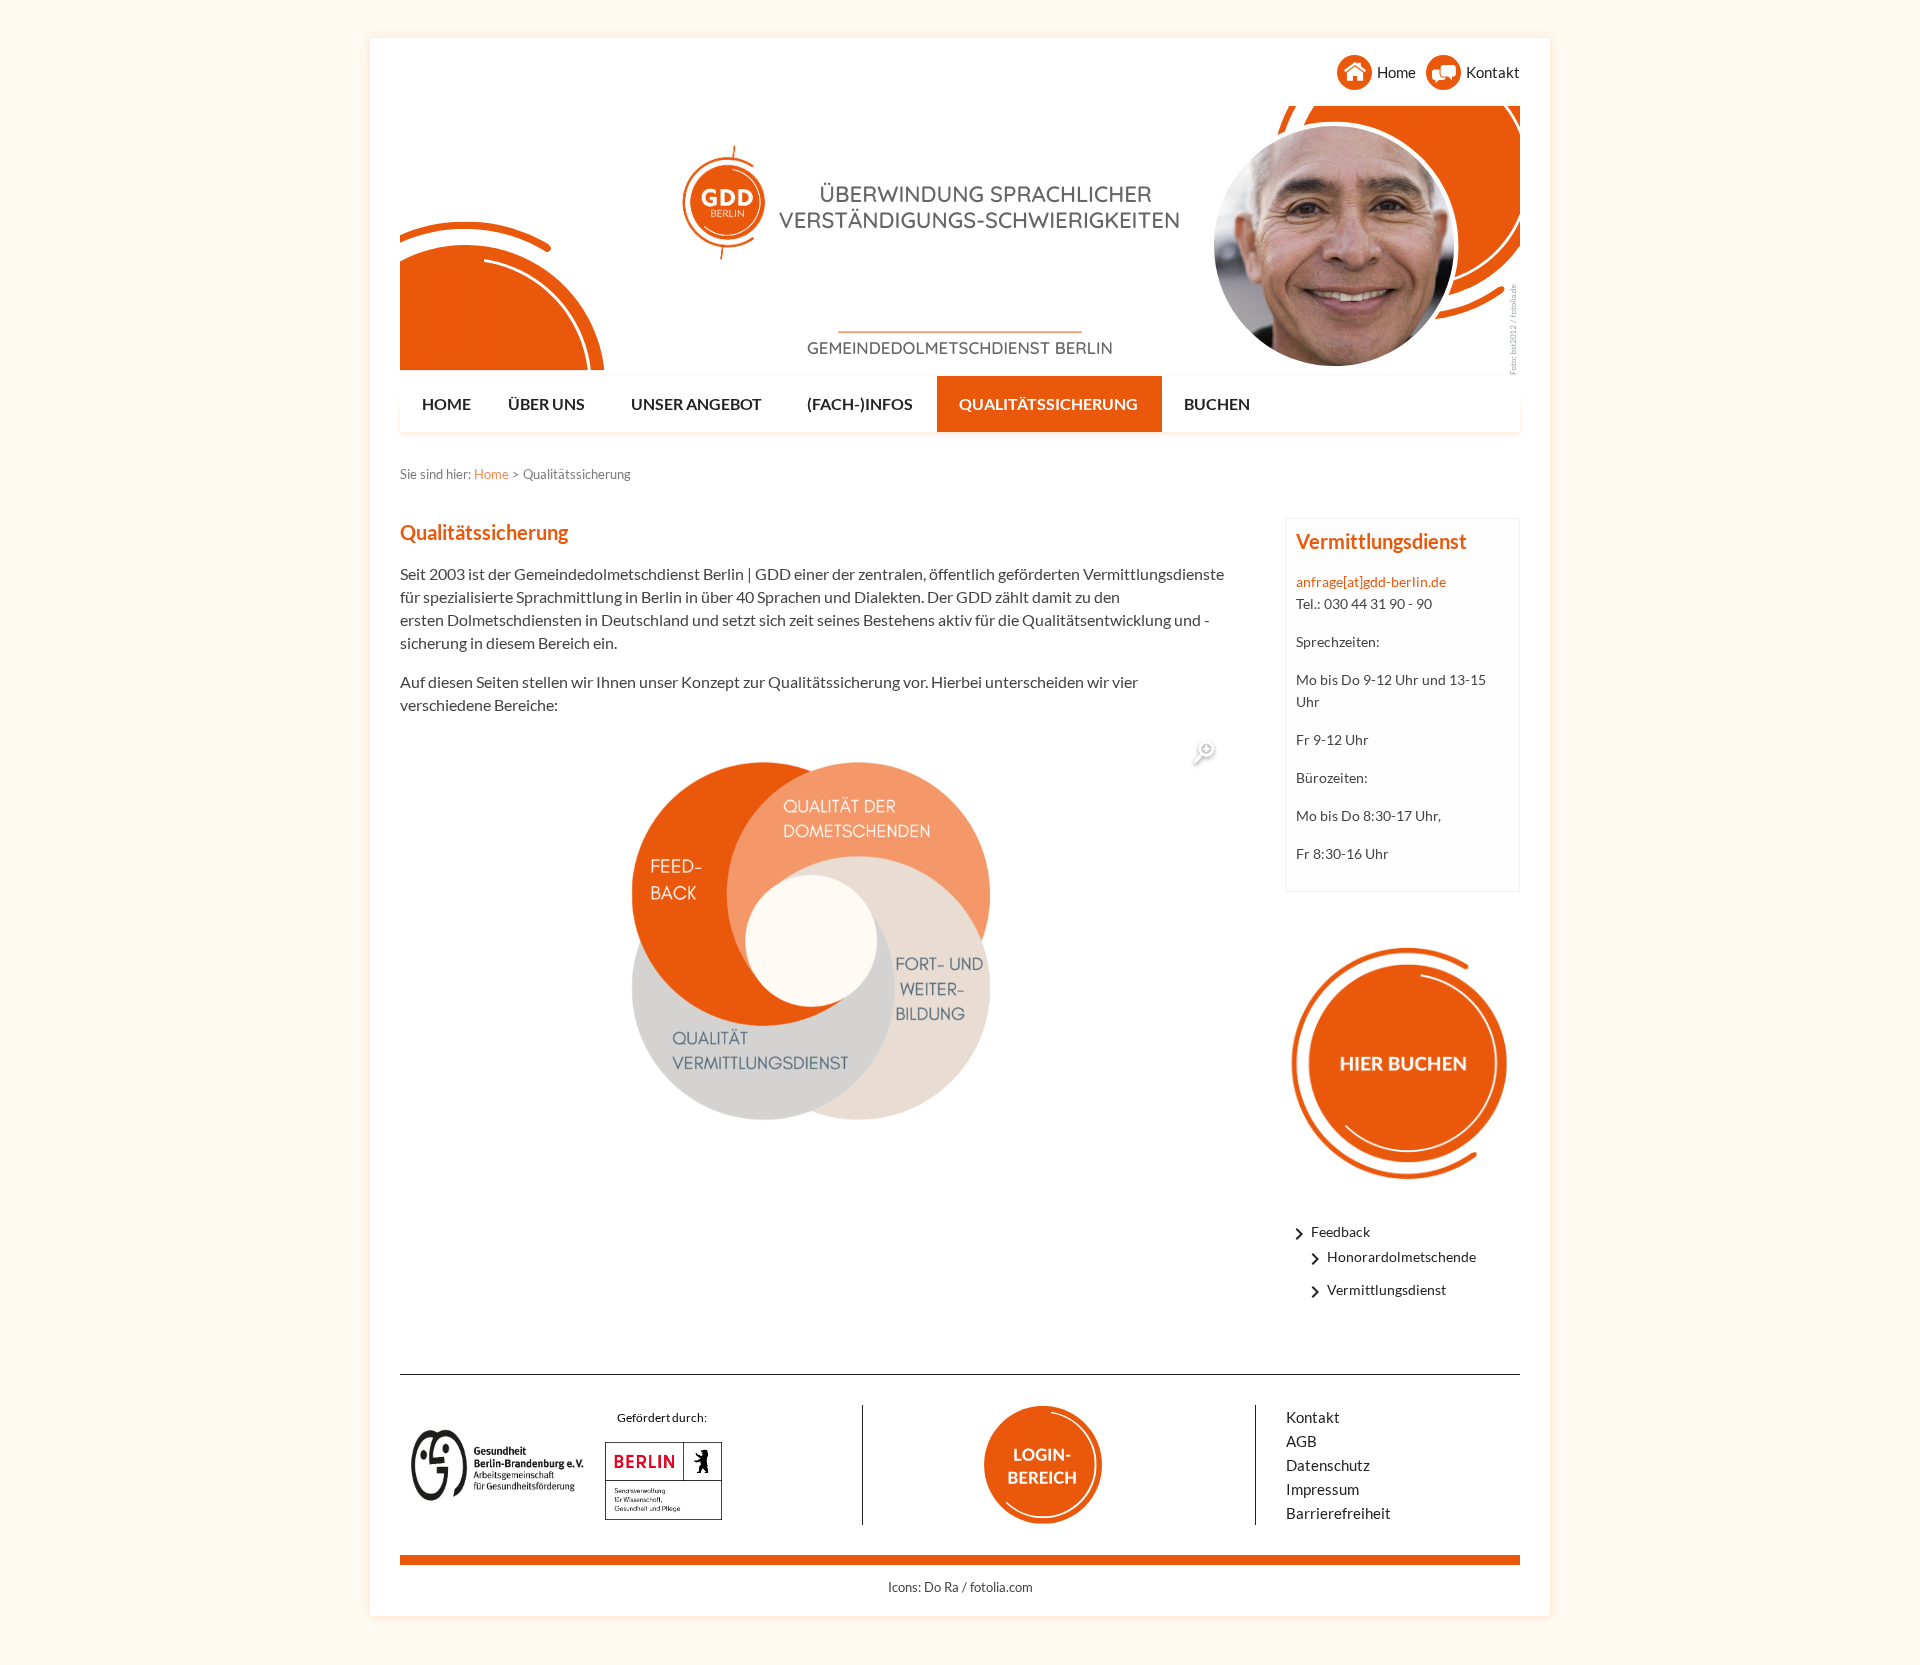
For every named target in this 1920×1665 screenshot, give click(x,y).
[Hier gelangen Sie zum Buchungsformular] (1402, 1063)
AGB (1301, 1441)
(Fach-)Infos (860, 403)
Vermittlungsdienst (1386, 1289)
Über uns (546, 403)
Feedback (1340, 1231)
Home (1396, 72)
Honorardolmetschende (1401, 1256)
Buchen (1217, 403)
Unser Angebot (696, 403)
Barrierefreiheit (1338, 1513)
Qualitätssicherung (1048, 403)
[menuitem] (443, 404)
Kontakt (1493, 72)
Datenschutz (1328, 1465)
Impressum (1322, 1489)
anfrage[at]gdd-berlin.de (1371, 581)
